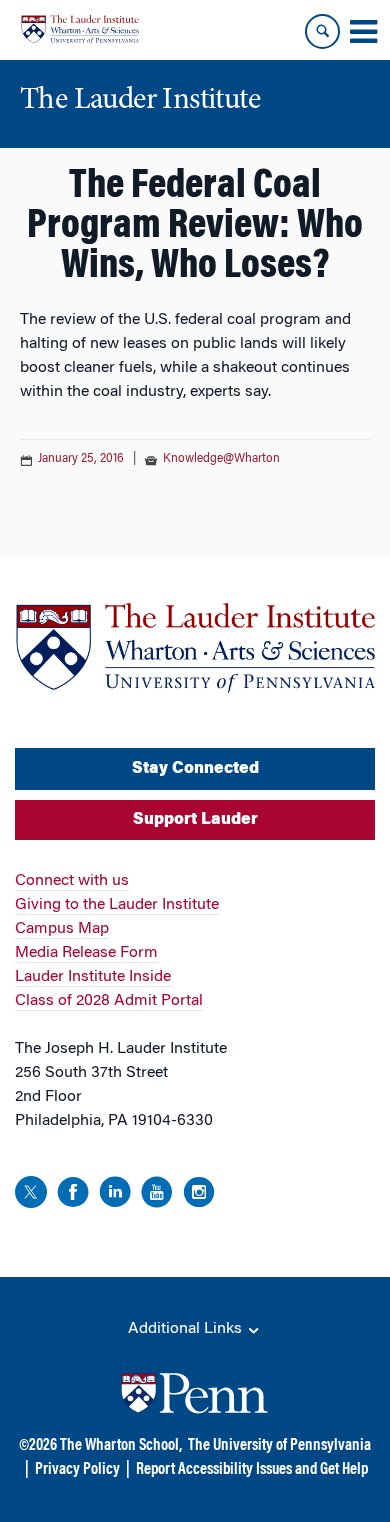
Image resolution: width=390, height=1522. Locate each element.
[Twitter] (31, 1195)
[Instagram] (199, 1195)
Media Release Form (86, 953)
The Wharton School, (121, 1446)
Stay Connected (195, 769)
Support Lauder (195, 820)
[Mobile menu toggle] (363, 32)
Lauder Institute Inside (93, 977)
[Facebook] (73, 1195)
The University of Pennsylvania (279, 1446)
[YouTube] (157, 1195)
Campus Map (62, 929)
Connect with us (72, 881)
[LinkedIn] (115, 1195)
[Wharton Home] (80, 29)
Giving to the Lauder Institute (117, 905)
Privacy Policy (77, 1470)
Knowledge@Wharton (221, 459)
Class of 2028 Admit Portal (109, 1001)
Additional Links (187, 1329)
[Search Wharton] (322, 31)
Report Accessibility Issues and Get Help (252, 1470)
